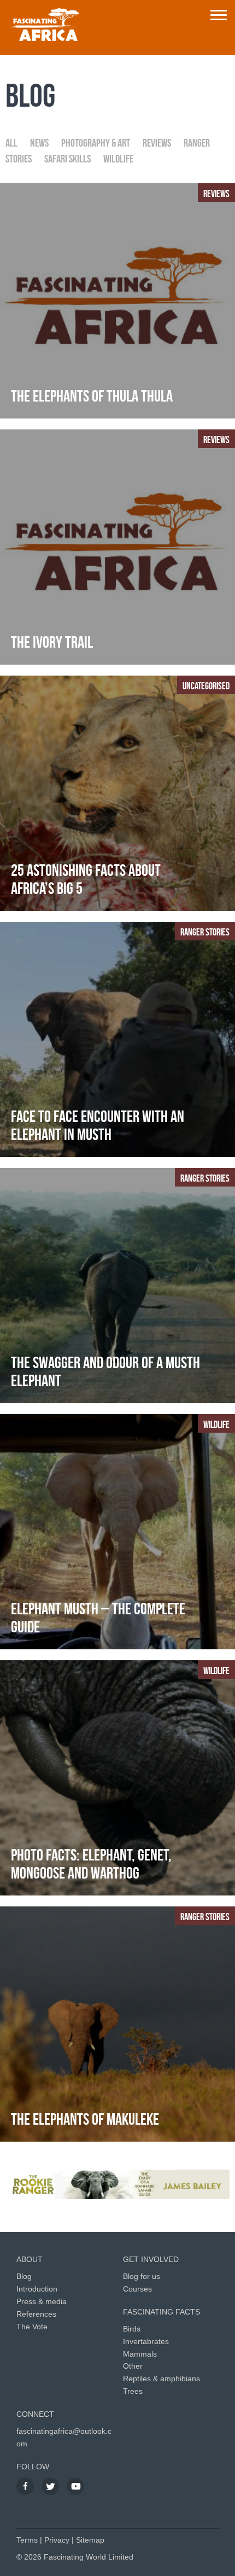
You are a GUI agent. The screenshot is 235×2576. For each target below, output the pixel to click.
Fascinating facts (161, 2312)
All (11, 143)
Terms (27, 2540)
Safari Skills (67, 159)
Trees (133, 2391)
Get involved (151, 2259)
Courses (137, 2289)
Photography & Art (96, 143)
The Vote (32, 2327)
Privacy (57, 2540)
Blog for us (142, 2276)
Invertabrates (146, 2341)
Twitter (50, 2486)
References (36, 2314)
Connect (35, 2414)
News (39, 143)
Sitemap (90, 2540)
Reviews (157, 143)
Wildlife (118, 159)
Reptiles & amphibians (161, 2379)
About (30, 2259)
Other (133, 2366)
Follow (33, 2467)
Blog (24, 2276)
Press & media (42, 2301)
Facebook (25, 2486)
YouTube (75, 2486)
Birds (132, 2329)
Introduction (37, 2289)
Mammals (140, 2354)
